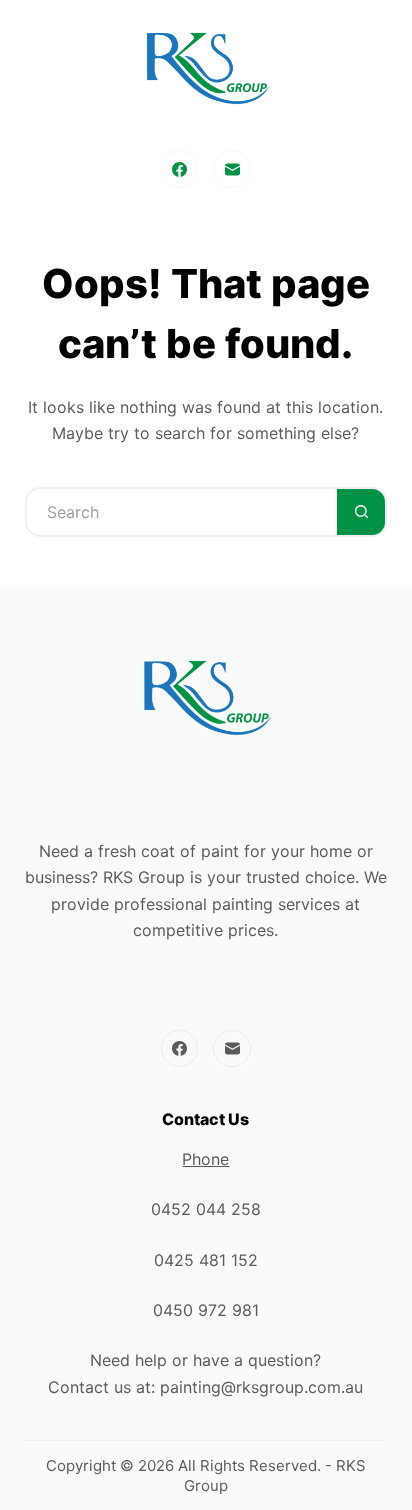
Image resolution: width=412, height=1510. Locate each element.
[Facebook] (180, 169)
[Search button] (362, 512)
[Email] (232, 169)
